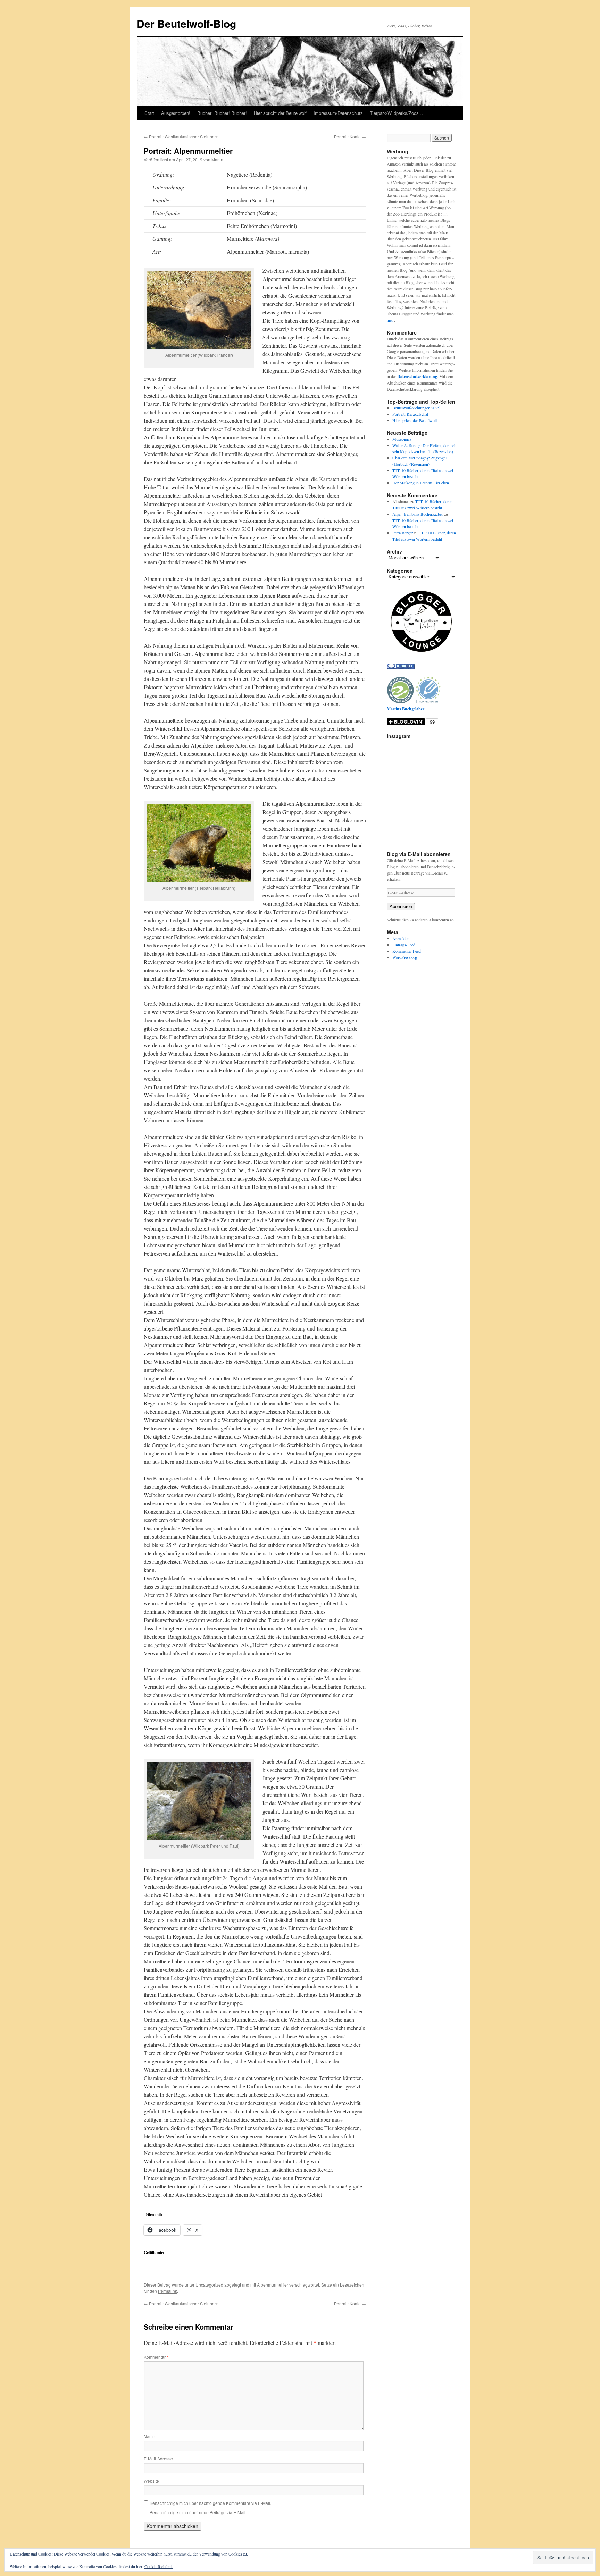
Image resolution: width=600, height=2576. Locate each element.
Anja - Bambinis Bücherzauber (418, 514)
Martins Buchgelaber (406, 709)
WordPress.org (405, 957)
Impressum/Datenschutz (338, 113)
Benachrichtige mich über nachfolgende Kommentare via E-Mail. (210, 2503)
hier (390, 320)
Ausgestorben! (176, 113)
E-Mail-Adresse (158, 2459)
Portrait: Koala (350, 137)
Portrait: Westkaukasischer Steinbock (181, 137)
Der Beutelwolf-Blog (186, 23)
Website (151, 2481)
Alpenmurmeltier (273, 2285)
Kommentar (156, 2357)
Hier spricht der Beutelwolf (280, 113)
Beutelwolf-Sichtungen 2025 (416, 408)
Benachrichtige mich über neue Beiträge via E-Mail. (198, 2512)
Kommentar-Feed (407, 951)
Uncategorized (209, 2285)
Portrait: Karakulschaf (410, 414)
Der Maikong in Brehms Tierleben (421, 483)
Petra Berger (403, 533)
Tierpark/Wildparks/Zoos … (397, 113)
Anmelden (401, 938)
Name (149, 2436)
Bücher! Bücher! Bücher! (222, 113)
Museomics (402, 439)
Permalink (168, 2291)
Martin (217, 159)
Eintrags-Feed (404, 945)
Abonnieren (401, 907)
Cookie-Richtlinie (159, 2566)
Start (149, 113)
